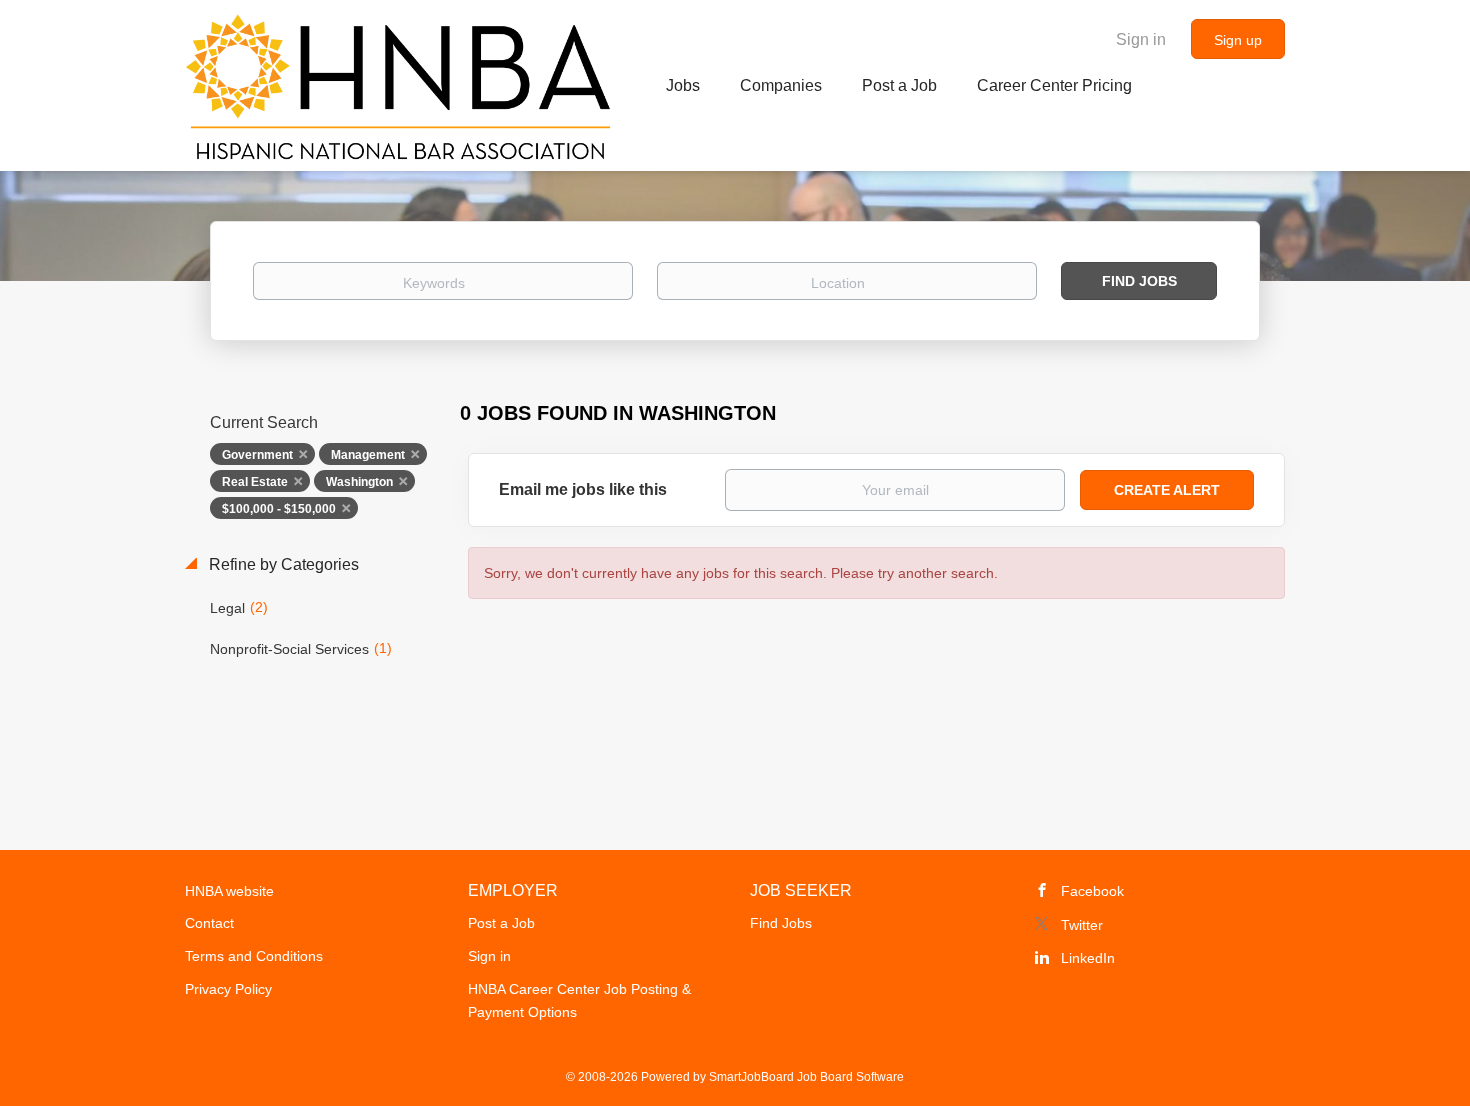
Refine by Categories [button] (282, 564)
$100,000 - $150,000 (279, 509)
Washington (359, 482)
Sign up (1238, 40)
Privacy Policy (228, 989)
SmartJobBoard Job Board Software (806, 1077)
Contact (209, 923)
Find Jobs (1139, 281)
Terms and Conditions (254, 956)
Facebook (1092, 891)
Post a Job (501, 923)
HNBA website (229, 891)
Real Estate (255, 482)
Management (368, 455)
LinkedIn (1088, 958)
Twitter (1082, 925)
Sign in (1141, 39)
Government (257, 455)
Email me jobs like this (583, 489)
